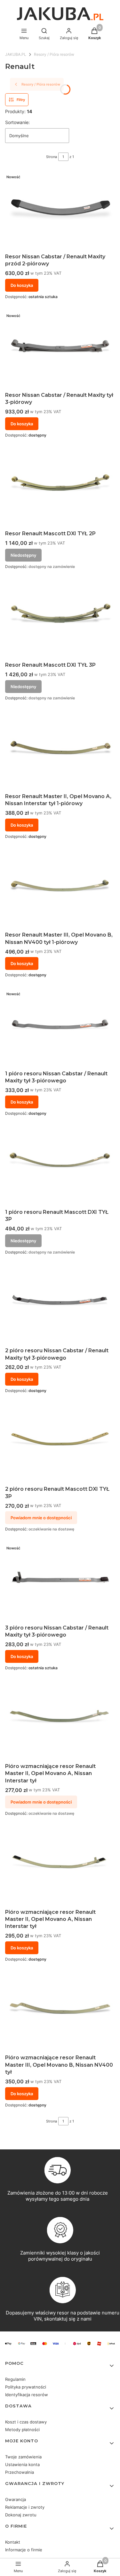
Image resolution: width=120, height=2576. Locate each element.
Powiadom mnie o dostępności (41, 1518)
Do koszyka (22, 285)
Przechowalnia (20, 2472)
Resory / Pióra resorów (54, 54)
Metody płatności (22, 2430)
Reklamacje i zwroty (25, 2507)
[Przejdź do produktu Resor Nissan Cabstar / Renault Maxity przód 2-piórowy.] (60, 211)
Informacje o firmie (24, 2550)
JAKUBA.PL (16, 54)
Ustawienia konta (22, 2464)
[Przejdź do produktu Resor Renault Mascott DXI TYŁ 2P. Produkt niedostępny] (60, 488)
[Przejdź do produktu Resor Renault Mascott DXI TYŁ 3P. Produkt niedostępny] (60, 619)
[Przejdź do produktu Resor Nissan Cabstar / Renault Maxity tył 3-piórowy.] (60, 349)
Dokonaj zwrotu (21, 2515)
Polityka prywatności (26, 2387)
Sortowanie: (17, 122)
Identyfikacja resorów (27, 2395)
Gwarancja (16, 2499)
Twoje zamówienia (23, 2457)
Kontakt (13, 2542)
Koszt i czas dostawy (26, 2422)
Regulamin (15, 2379)
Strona (52, 157)
